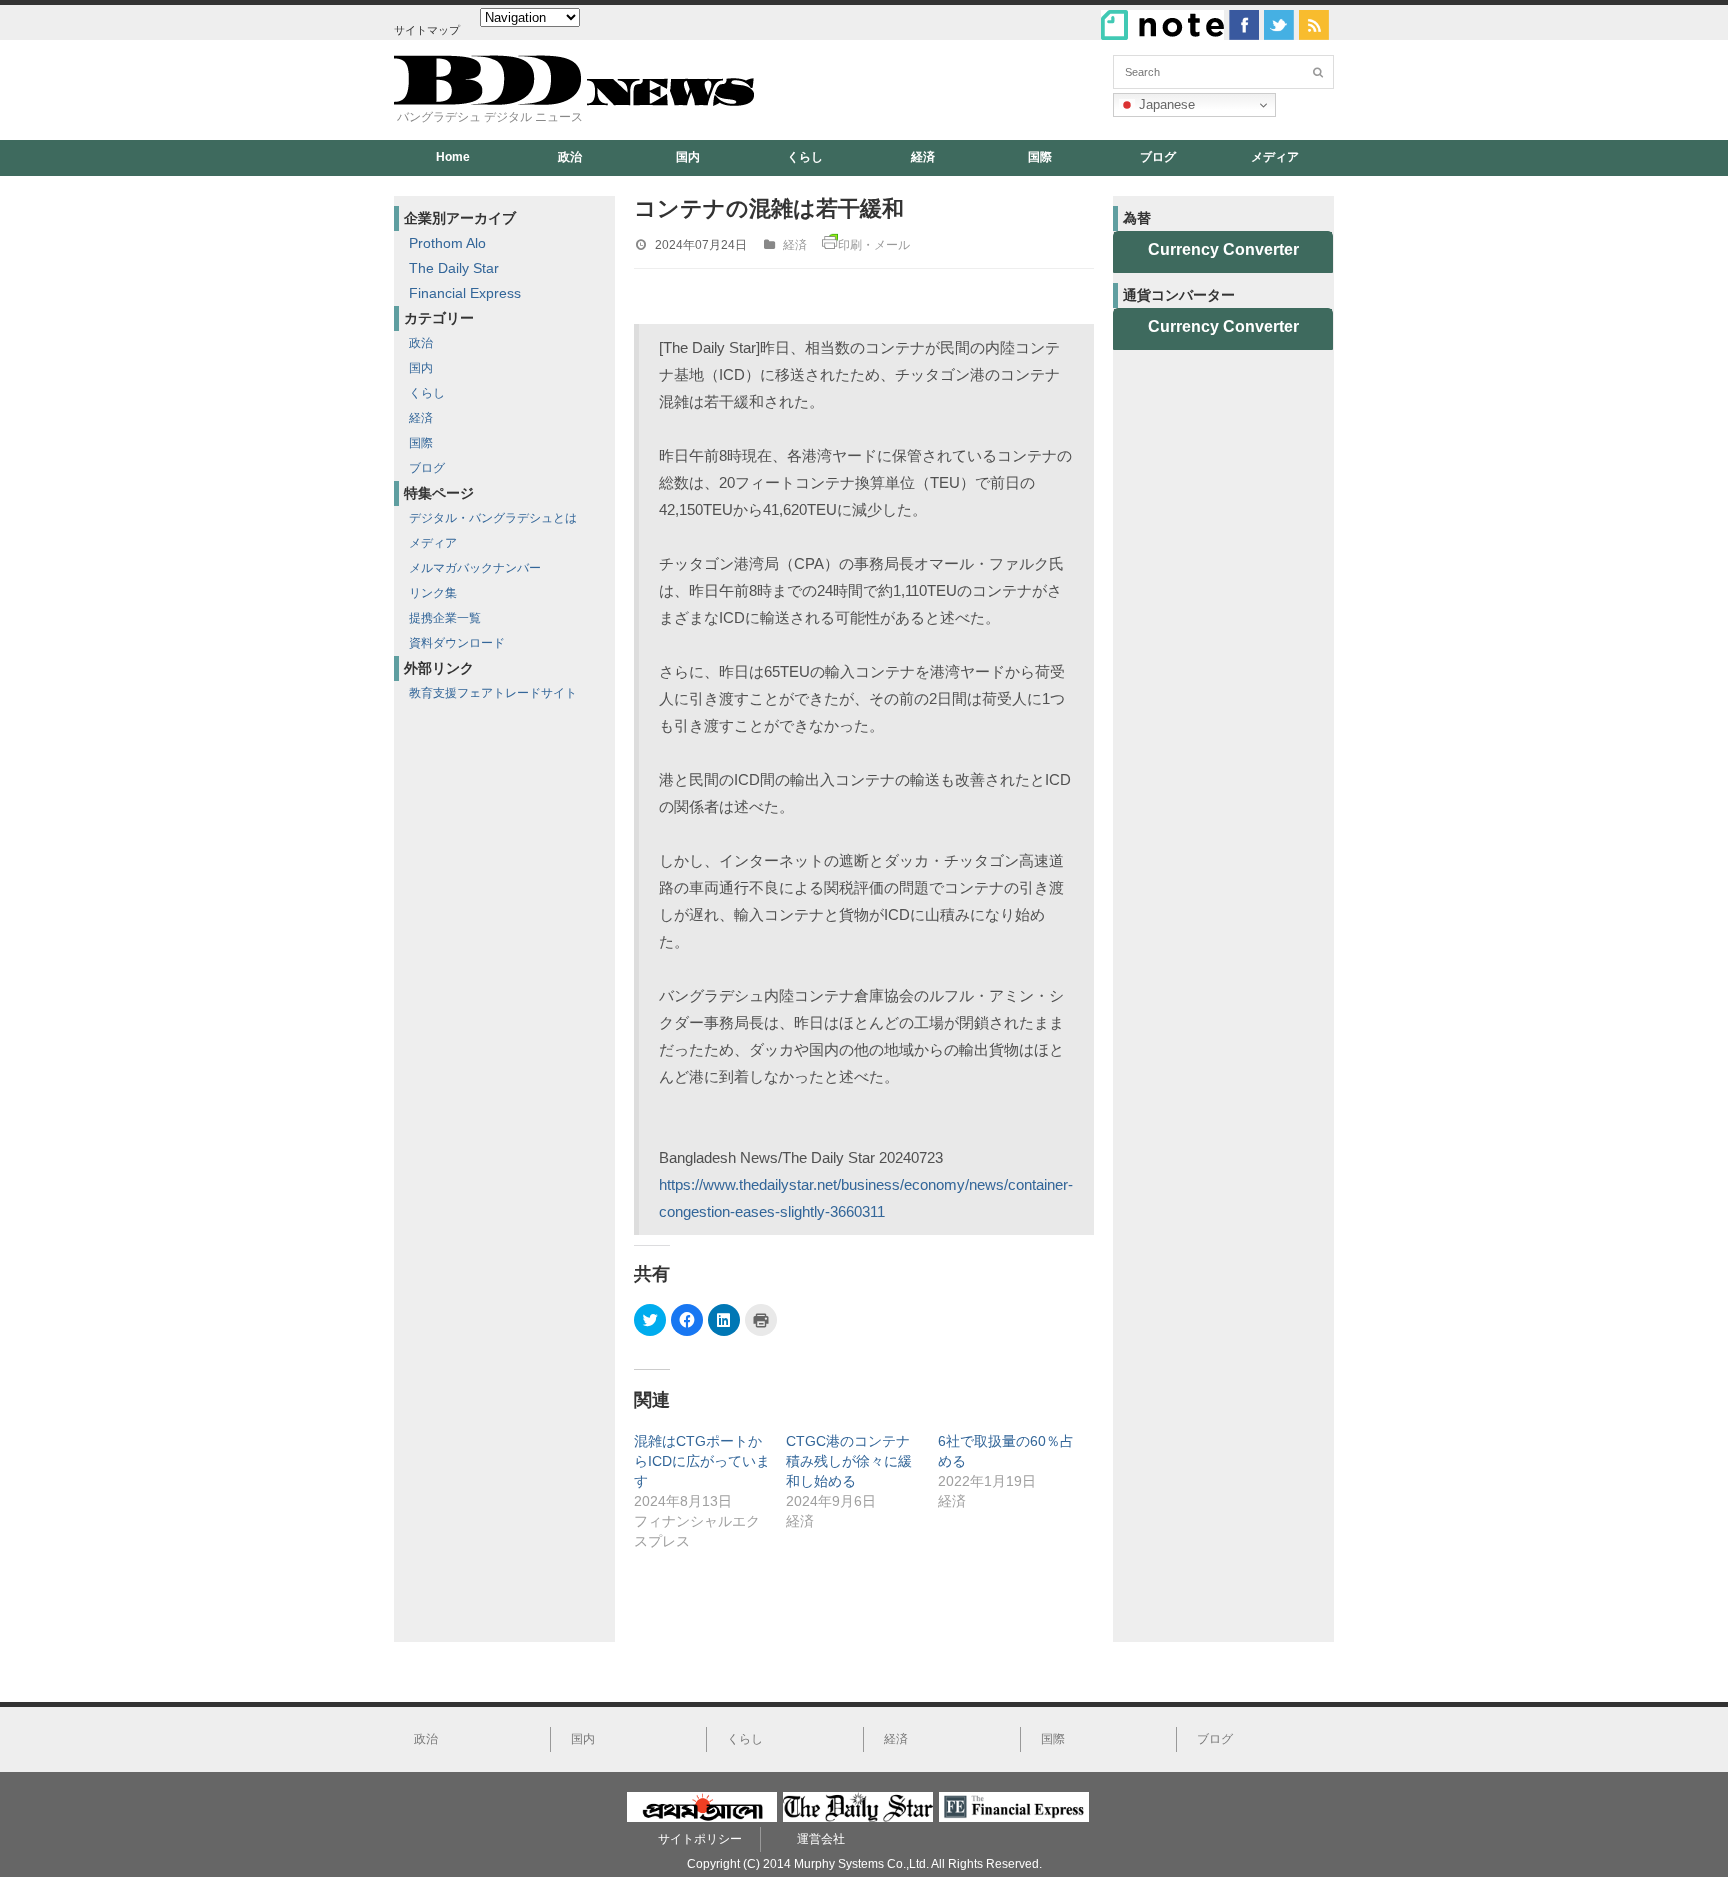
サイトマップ (427, 30)
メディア (1275, 157)
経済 (923, 157)
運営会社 (821, 1839)
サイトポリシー (700, 1839)
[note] (1162, 25)
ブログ (1158, 157)
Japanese (1165, 104)
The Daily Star (454, 268)
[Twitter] (1279, 25)
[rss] (1314, 25)
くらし (805, 157)
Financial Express (465, 293)
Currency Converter (1223, 249)
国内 (688, 157)
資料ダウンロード (457, 643)
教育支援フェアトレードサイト (493, 693)
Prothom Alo (447, 243)
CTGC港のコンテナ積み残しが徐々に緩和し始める (849, 1461)
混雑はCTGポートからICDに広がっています (702, 1461)
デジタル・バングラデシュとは (493, 518)
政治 (570, 157)
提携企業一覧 (445, 618)
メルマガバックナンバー (475, 568)
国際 (1040, 157)
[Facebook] (1244, 25)
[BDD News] (574, 101)
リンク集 (433, 593)
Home (453, 157)
